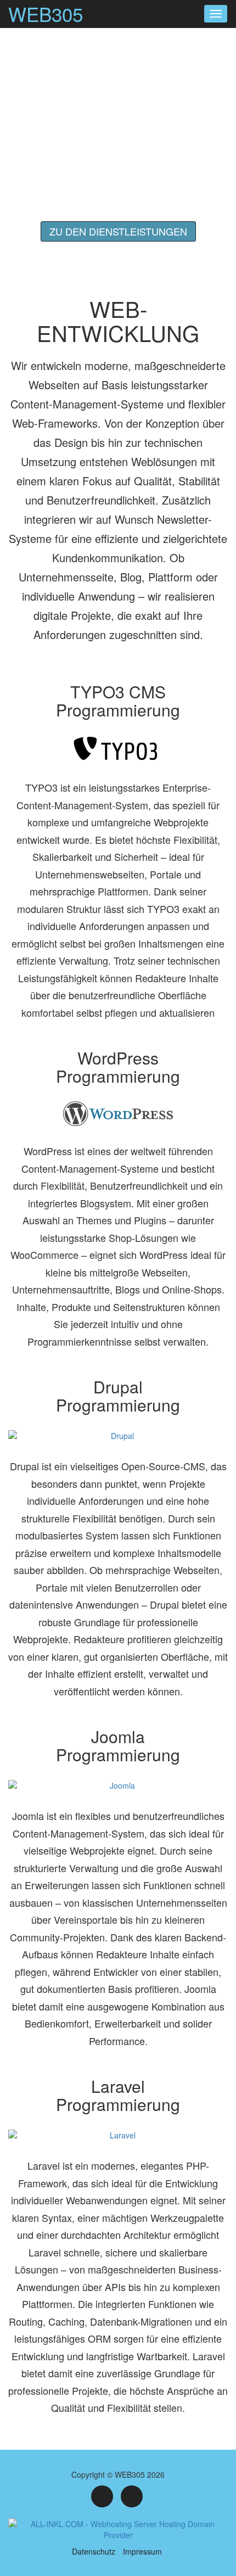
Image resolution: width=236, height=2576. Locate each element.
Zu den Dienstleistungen (118, 231)
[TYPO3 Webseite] (118, 753)
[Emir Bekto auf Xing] (102, 2496)
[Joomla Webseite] (118, 1790)
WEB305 (46, 14)
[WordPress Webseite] (118, 1118)
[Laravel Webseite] (118, 2139)
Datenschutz (94, 2551)
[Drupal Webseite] (118, 1440)
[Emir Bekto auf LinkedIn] (132, 2496)
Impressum (142, 2551)
